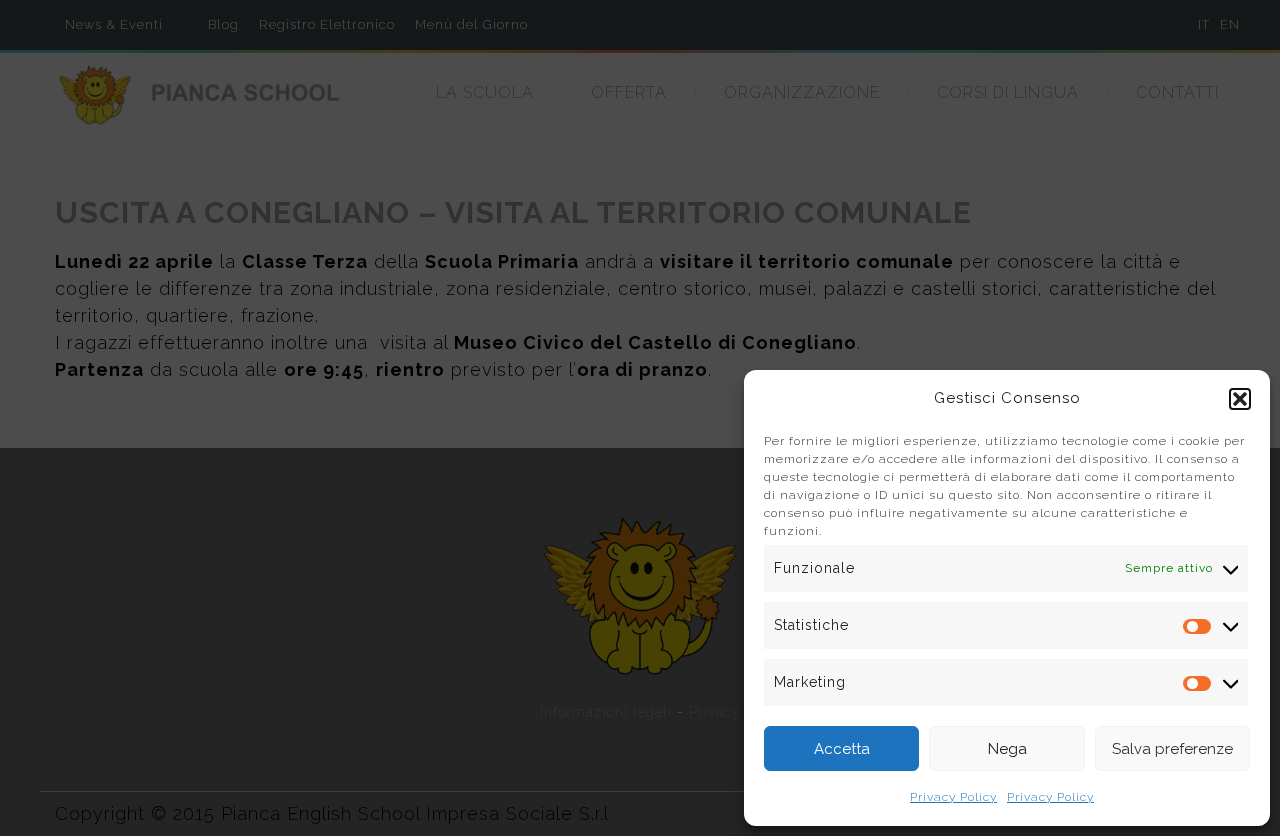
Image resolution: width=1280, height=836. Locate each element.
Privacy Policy (953, 797)
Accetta (842, 749)
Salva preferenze (1172, 749)
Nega (1007, 749)
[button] (1240, 399)
